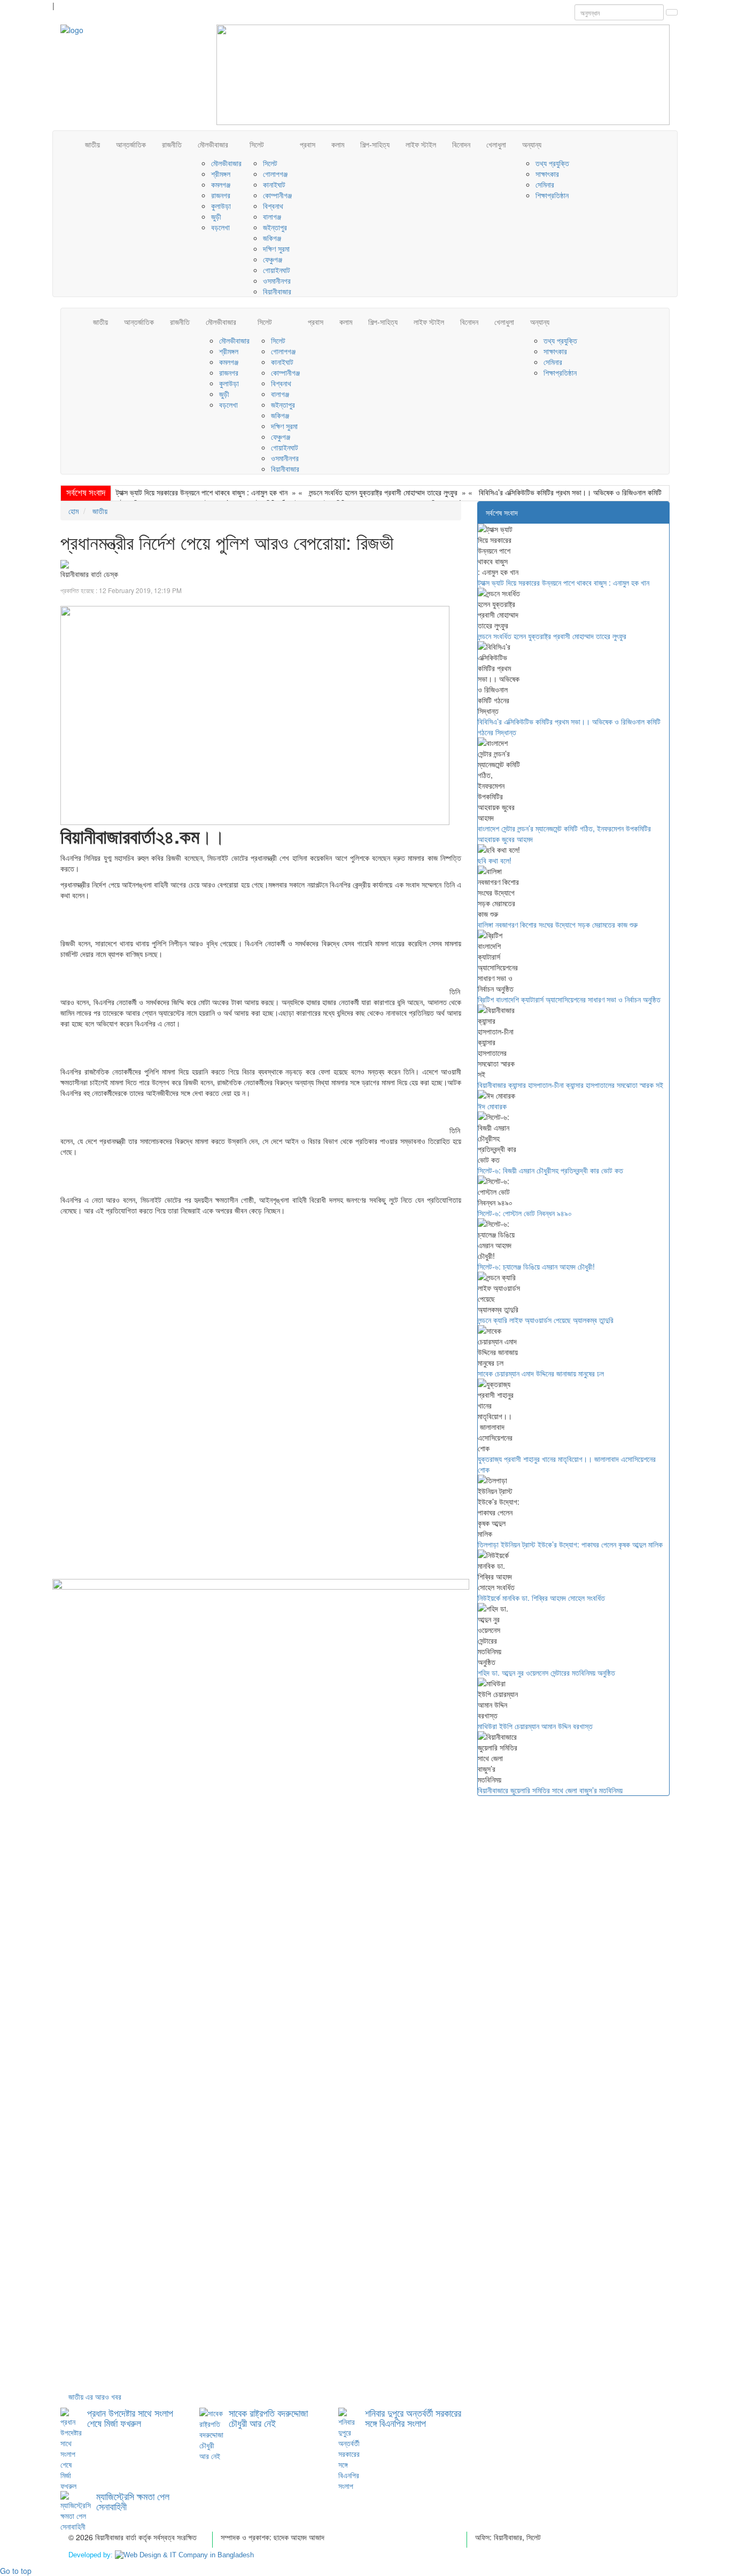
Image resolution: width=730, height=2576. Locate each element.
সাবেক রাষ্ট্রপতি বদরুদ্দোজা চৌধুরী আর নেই (268, 2418)
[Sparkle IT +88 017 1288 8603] (184, 2555)
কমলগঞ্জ (221, 184)
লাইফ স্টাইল (421, 144)
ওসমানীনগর (277, 281)
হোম (73, 511)
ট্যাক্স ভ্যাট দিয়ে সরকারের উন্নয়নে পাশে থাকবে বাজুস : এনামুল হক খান (202, 492)
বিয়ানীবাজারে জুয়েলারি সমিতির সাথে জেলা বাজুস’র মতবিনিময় (550, 1790)
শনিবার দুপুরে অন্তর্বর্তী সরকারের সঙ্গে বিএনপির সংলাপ (413, 2418)
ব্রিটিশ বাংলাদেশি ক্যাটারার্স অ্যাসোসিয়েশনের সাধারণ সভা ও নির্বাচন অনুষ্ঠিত (569, 999)
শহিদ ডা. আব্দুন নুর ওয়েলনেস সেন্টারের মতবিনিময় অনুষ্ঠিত (546, 1672)
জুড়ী (216, 216)
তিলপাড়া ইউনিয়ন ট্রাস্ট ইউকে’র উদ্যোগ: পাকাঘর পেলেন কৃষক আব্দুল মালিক (570, 1544)
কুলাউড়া (221, 206)
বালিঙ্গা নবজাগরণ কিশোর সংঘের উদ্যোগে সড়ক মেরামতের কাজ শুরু (558, 924)
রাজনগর (221, 195)
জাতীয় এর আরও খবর (95, 2396)
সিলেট (257, 144)
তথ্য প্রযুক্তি (552, 163)
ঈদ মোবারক (492, 1106)
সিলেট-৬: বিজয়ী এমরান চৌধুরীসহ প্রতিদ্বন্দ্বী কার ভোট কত (550, 1170)
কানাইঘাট (274, 184)
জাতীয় (92, 144)
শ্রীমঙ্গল (221, 174)
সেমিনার (545, 184)
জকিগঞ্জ (272, 238)
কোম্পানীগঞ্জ (277, 195)
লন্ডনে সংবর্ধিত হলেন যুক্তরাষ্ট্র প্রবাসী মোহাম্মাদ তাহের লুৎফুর (383, 492)
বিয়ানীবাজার (277, 291)
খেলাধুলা (496, 144)
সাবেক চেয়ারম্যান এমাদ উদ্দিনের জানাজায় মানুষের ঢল (541, 1373)
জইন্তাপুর (275, 227)
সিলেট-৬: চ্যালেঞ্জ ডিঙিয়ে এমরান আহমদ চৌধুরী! (536, 1266)
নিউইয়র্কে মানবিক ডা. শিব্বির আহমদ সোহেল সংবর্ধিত (541, 1598)
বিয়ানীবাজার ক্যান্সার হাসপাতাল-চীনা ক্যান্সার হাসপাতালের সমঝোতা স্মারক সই (570, 1085)
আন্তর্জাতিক (131, 144)
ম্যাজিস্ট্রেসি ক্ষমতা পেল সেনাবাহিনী (133, 2501)
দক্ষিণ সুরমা (276, 248)
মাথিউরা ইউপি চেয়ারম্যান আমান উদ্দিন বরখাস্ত (535, 1726)
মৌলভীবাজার (213, 144)
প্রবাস (308, 144)
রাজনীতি (172, 144)
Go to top (16, 2571)
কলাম (338, 144)
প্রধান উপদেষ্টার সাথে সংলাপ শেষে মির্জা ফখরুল (130, 2418)
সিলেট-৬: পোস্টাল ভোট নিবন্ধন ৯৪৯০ (525, 1213)
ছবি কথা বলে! (495, 860)
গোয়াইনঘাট (277, 270)
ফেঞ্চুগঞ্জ (273, 259)
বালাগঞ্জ (272, 216)
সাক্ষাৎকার (547, 174)
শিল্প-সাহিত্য (375, 144)
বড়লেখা (220, 227)
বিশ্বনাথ (273, 206)
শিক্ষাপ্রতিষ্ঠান (552, 195)
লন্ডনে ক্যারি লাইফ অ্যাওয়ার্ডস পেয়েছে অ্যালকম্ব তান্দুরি (546, 1320)
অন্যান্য (532, 144)
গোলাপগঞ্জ (275, 174)
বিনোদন (461, 144)
